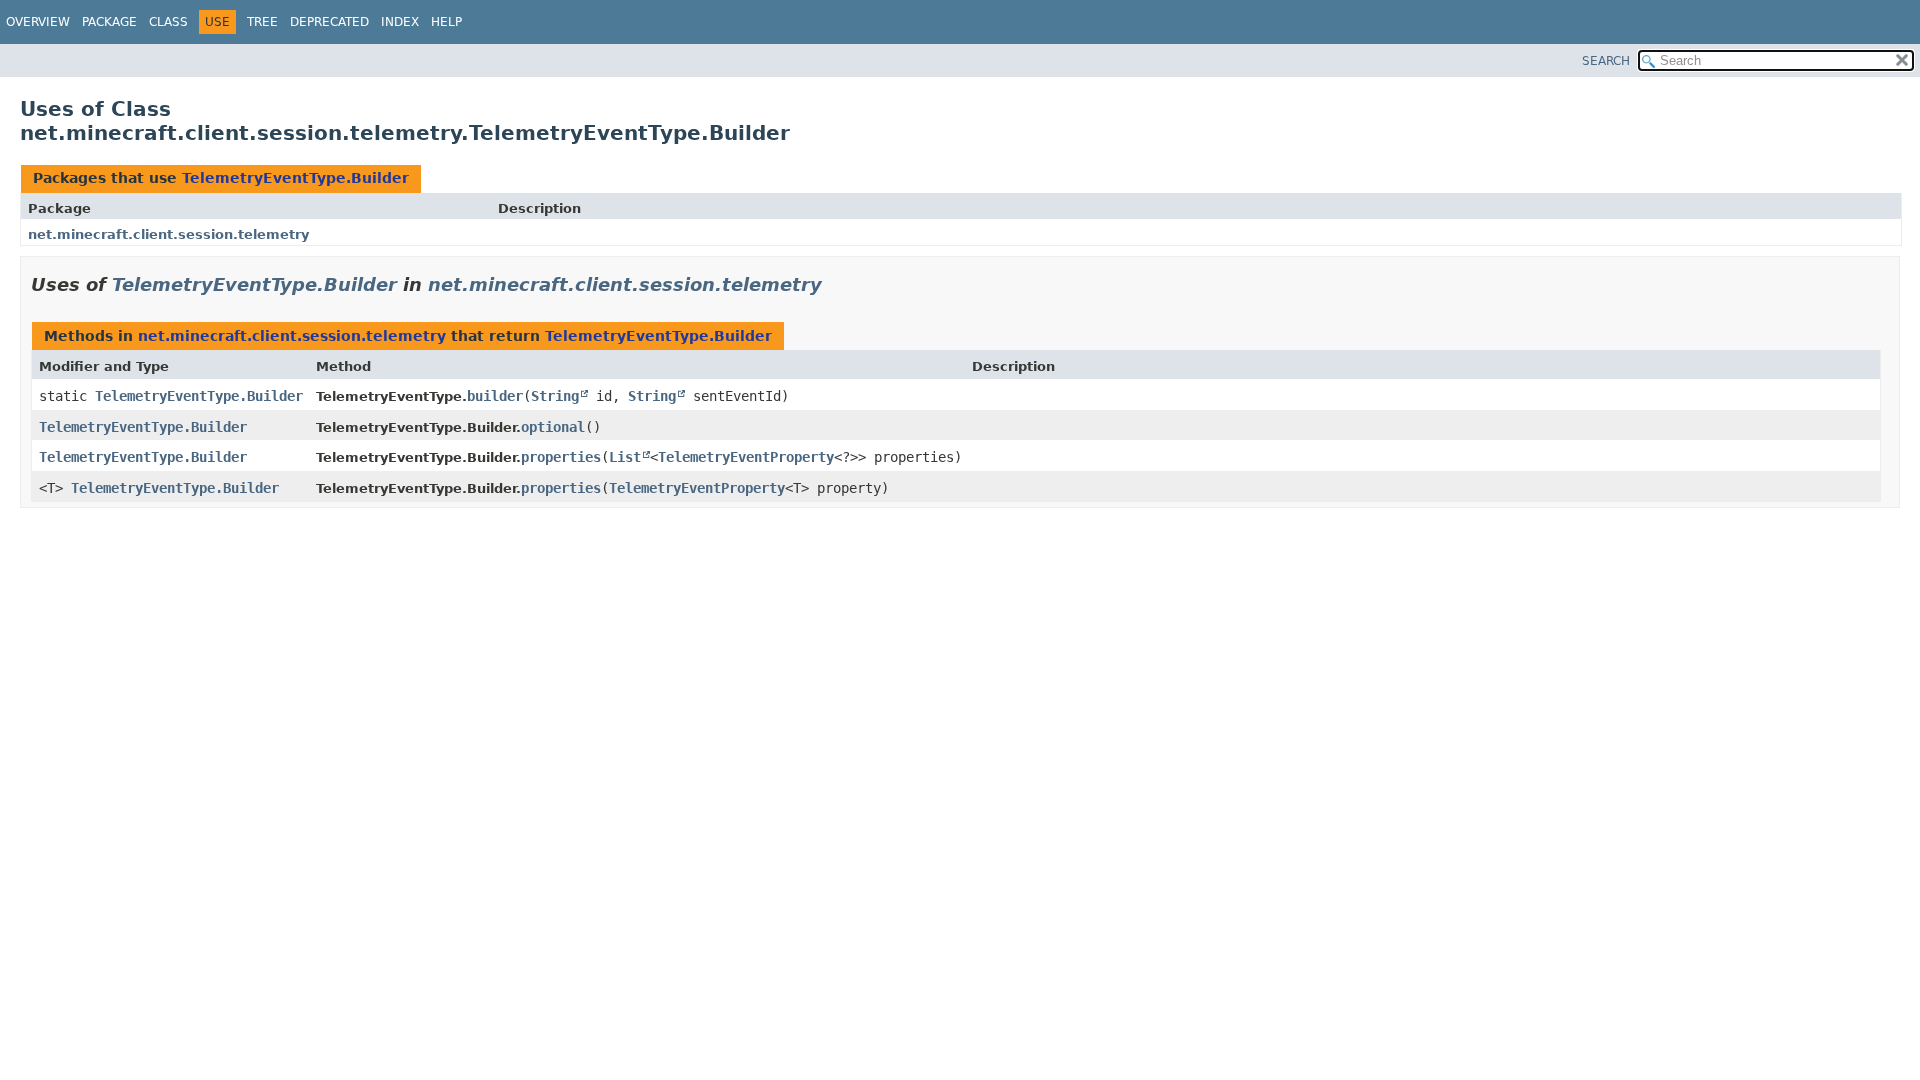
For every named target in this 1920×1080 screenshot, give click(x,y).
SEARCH (1606, 61)
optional (553, 427)
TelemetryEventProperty (746, 457)
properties (561, 457)
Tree (262, 22)
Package (109, 22)
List (625, 457)
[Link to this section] (836, 284)
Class (168, 22)
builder (495, 396)
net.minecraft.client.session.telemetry (168, 234)
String (555, 396)
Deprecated (329, 22)
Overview (38, 22)
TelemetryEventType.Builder (295, 178)
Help (446, 22)
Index (400, 22)
